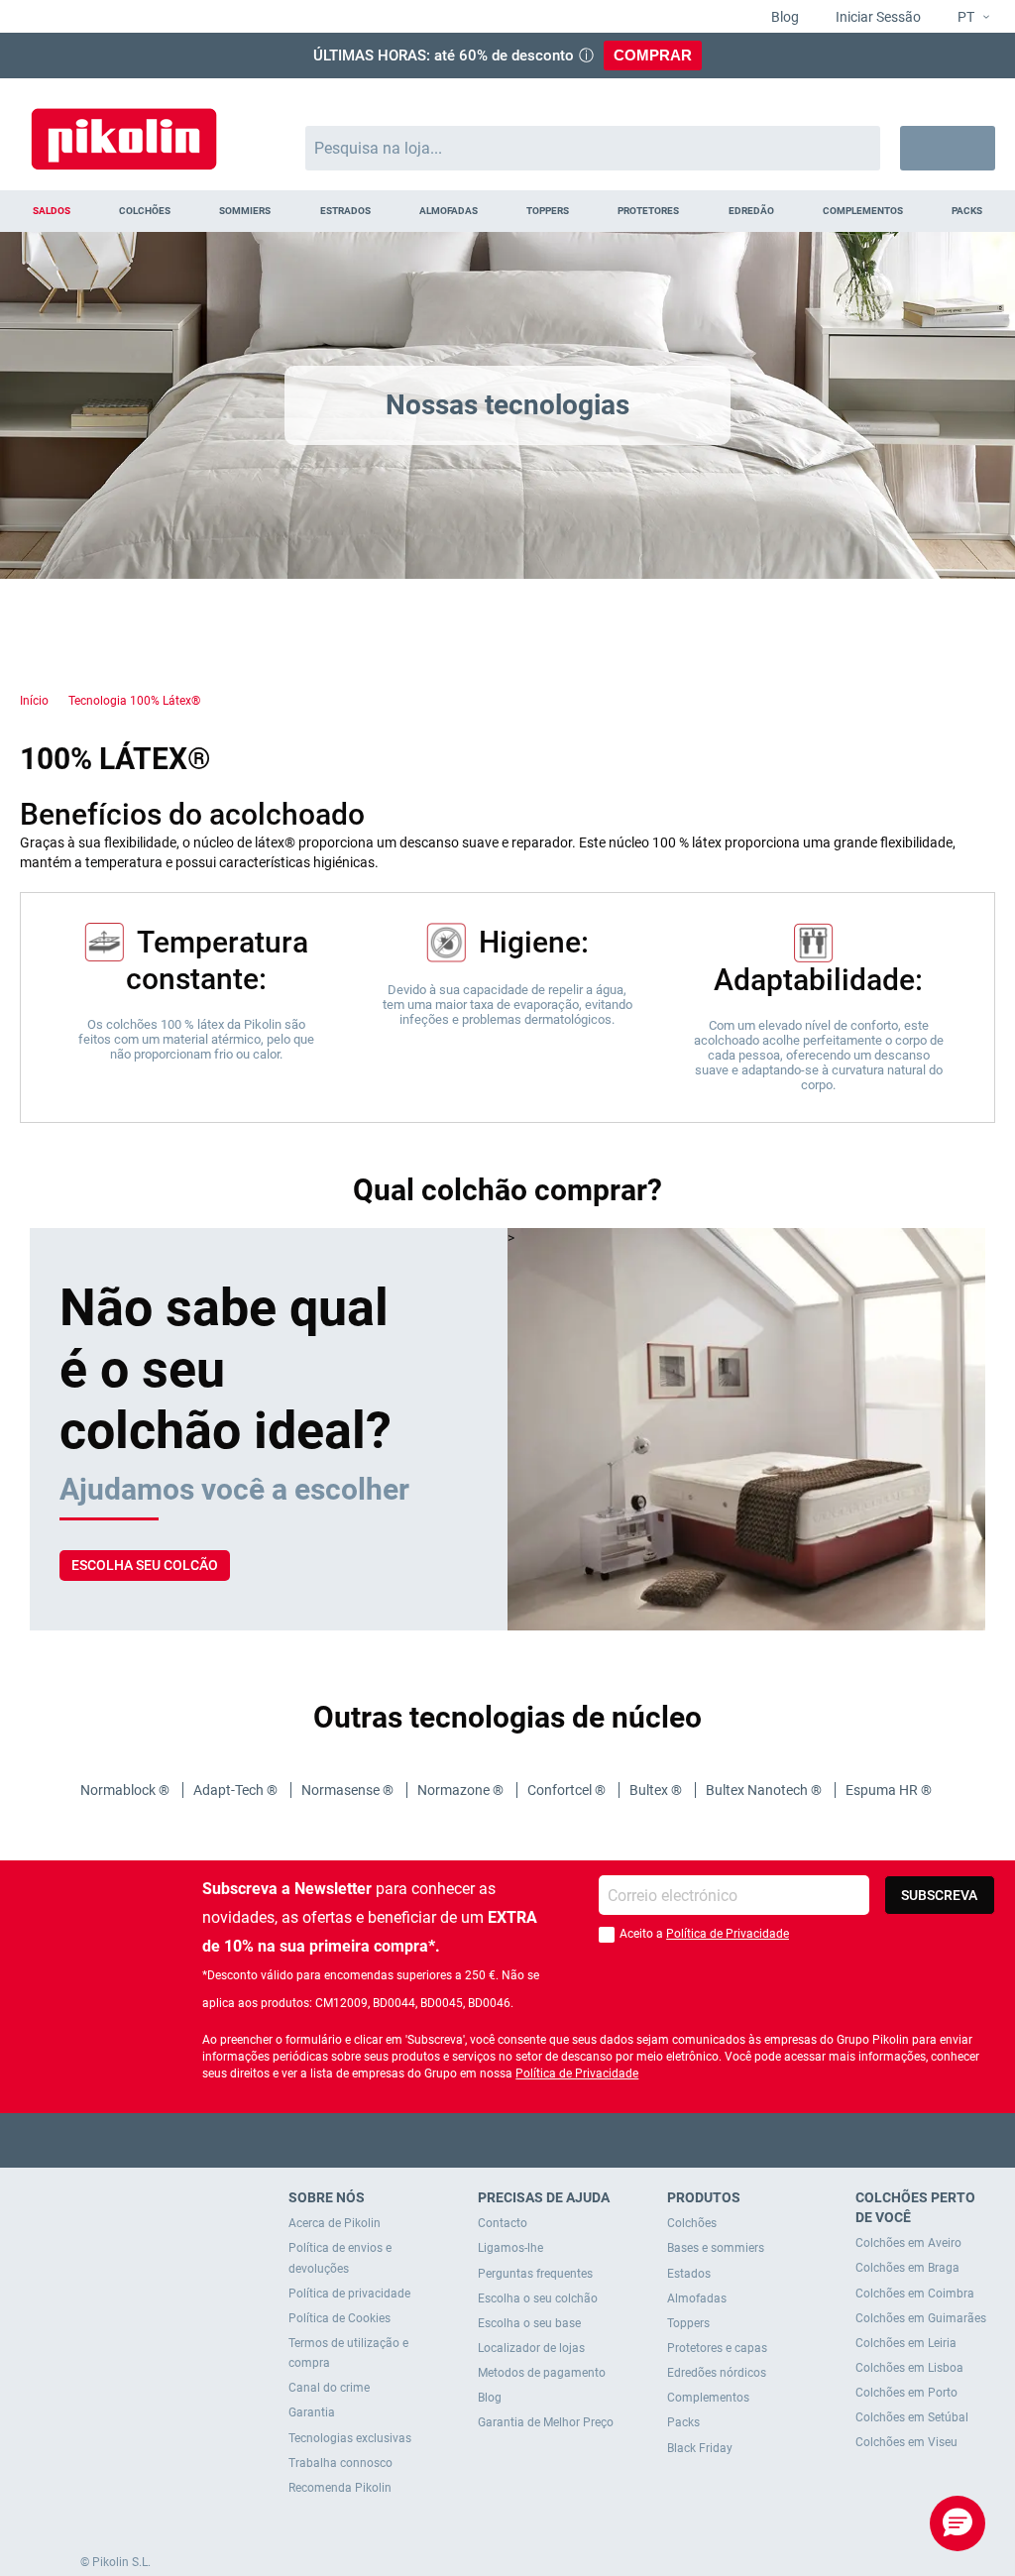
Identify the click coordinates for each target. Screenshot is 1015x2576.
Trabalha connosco (340, 2463)
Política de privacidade (349, 2294)
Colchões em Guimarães (921, 2318)
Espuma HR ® (890, 1790)
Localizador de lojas (531, 2348)
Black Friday (700, 2448)
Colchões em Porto (906, 2393)
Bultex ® (657, 1790)
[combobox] (593, 148)
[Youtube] (508, 2140)
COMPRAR (653, 55)
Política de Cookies (339, 2318)
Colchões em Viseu (906, 2442)
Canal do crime (329, 2388)
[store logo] (124, 129)
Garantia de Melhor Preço (546, 2422)
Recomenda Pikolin (340, 2488)
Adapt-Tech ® (237, 1790)
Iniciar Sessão (877, 17)
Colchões (692, 2223)
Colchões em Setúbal (912, 2417)
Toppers (688, 2323)
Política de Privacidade (728, 1934)
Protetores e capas (717, 2348)
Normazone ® (462, 1790)
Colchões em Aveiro (908, 2243)
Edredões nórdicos (717, 2373)
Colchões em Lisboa (909, 2368)
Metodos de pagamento (542, 2373)
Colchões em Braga (907, 2268)
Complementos (708, 2398)
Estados (689, 2274)
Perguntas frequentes (535, 2274)
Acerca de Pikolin (335, 2223)
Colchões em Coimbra (915, 2294)
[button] (965, 18)
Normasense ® (349, 1790)
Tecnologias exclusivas (350, 2438)
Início (34, 701)
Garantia (312, 2412)
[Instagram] (547, 2140)
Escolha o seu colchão (538, 2298)
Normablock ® (126, 1790)
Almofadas (697, 2298)
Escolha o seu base (529, 2323)
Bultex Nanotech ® (765, 1790)
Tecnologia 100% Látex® (134, 701)
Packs (683, 2422)
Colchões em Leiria (906, 2343)
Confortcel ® (568, 1790)
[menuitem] (51, 211)
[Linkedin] (585, 2140)
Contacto (503, 2223)
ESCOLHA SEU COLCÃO (145, 1565)
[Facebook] (431, 2140)
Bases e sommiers (716, 2248)
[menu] (507, 211)
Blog (784, 17)
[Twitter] (469, 2140)
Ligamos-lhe (510, 2248)
